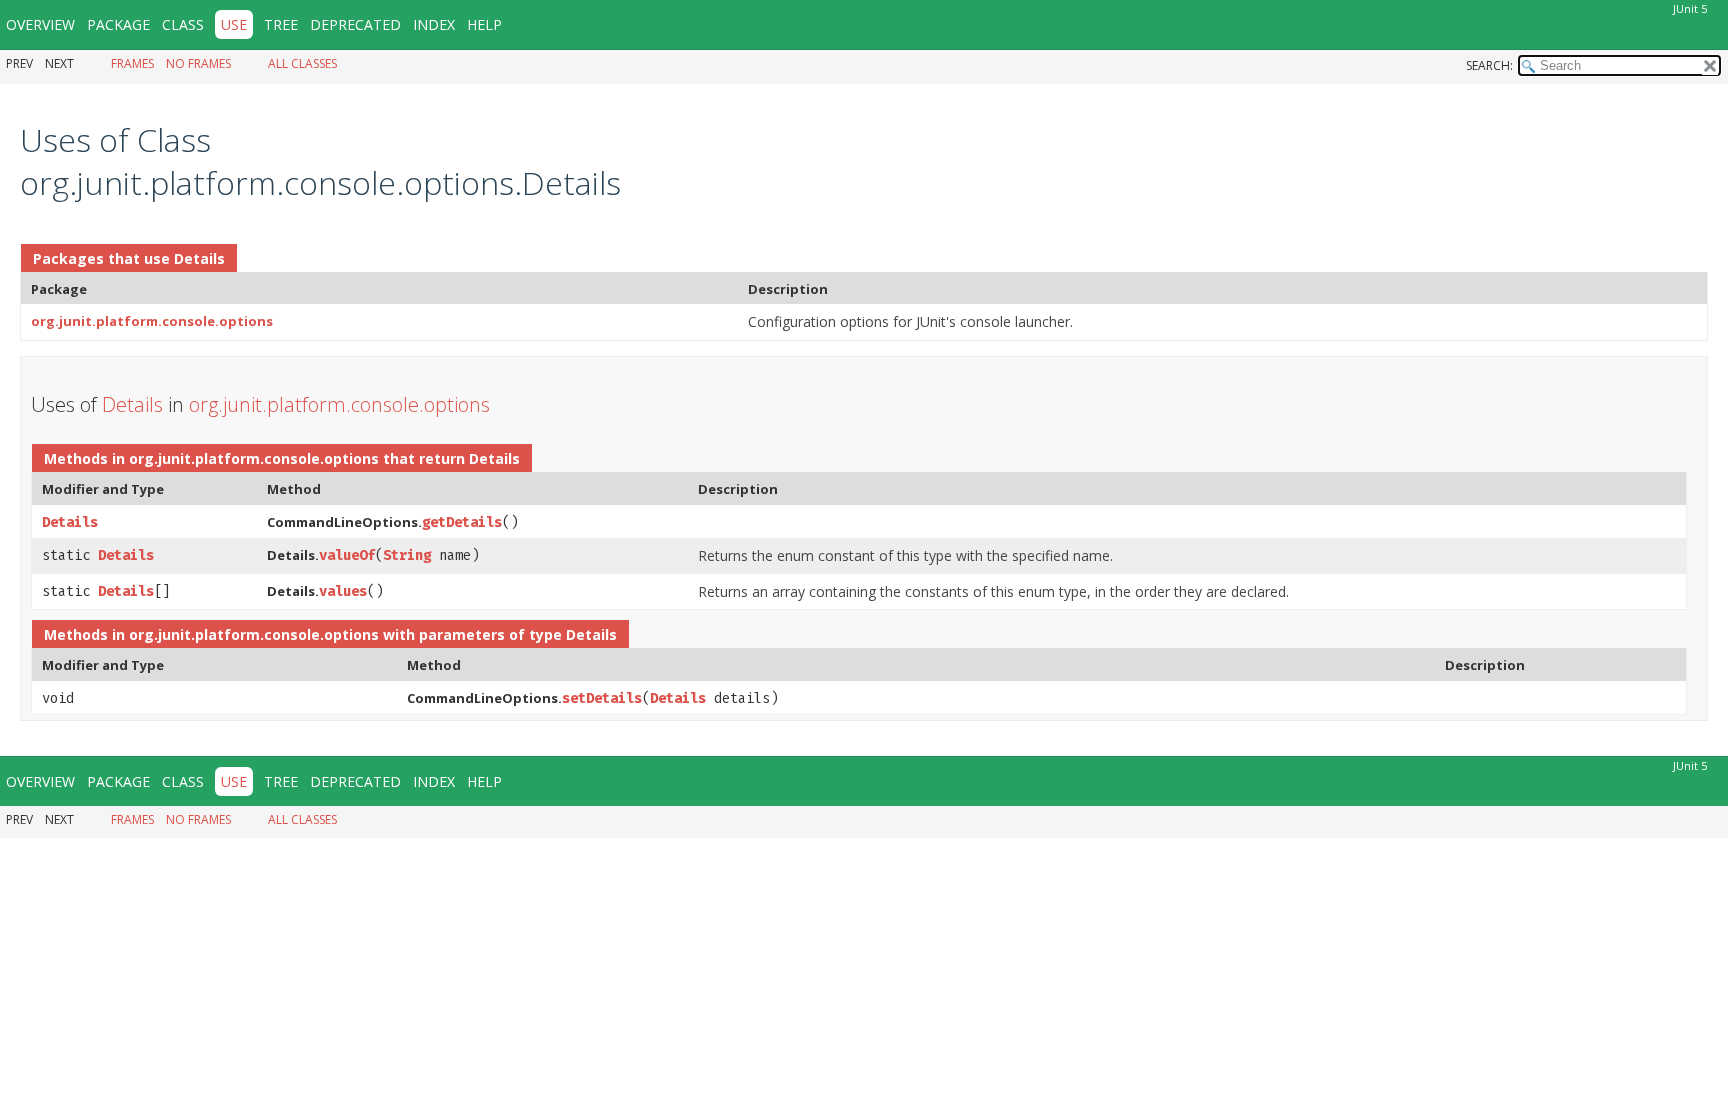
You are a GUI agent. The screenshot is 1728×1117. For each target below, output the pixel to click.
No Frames (198, 63)
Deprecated (355, 24)
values (343, 591)
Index (434, 24)
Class (183, 24)
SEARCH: (1489, 65)
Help (484, 24)
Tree (281, 24)
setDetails (602, 698)
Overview (40, 24)
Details (199, 258)
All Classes (302, 63)
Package (118, 24)
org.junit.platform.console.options (152, 321)
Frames (132, 63)
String (407, 555)
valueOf (347, 555)
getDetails (462, 522)
